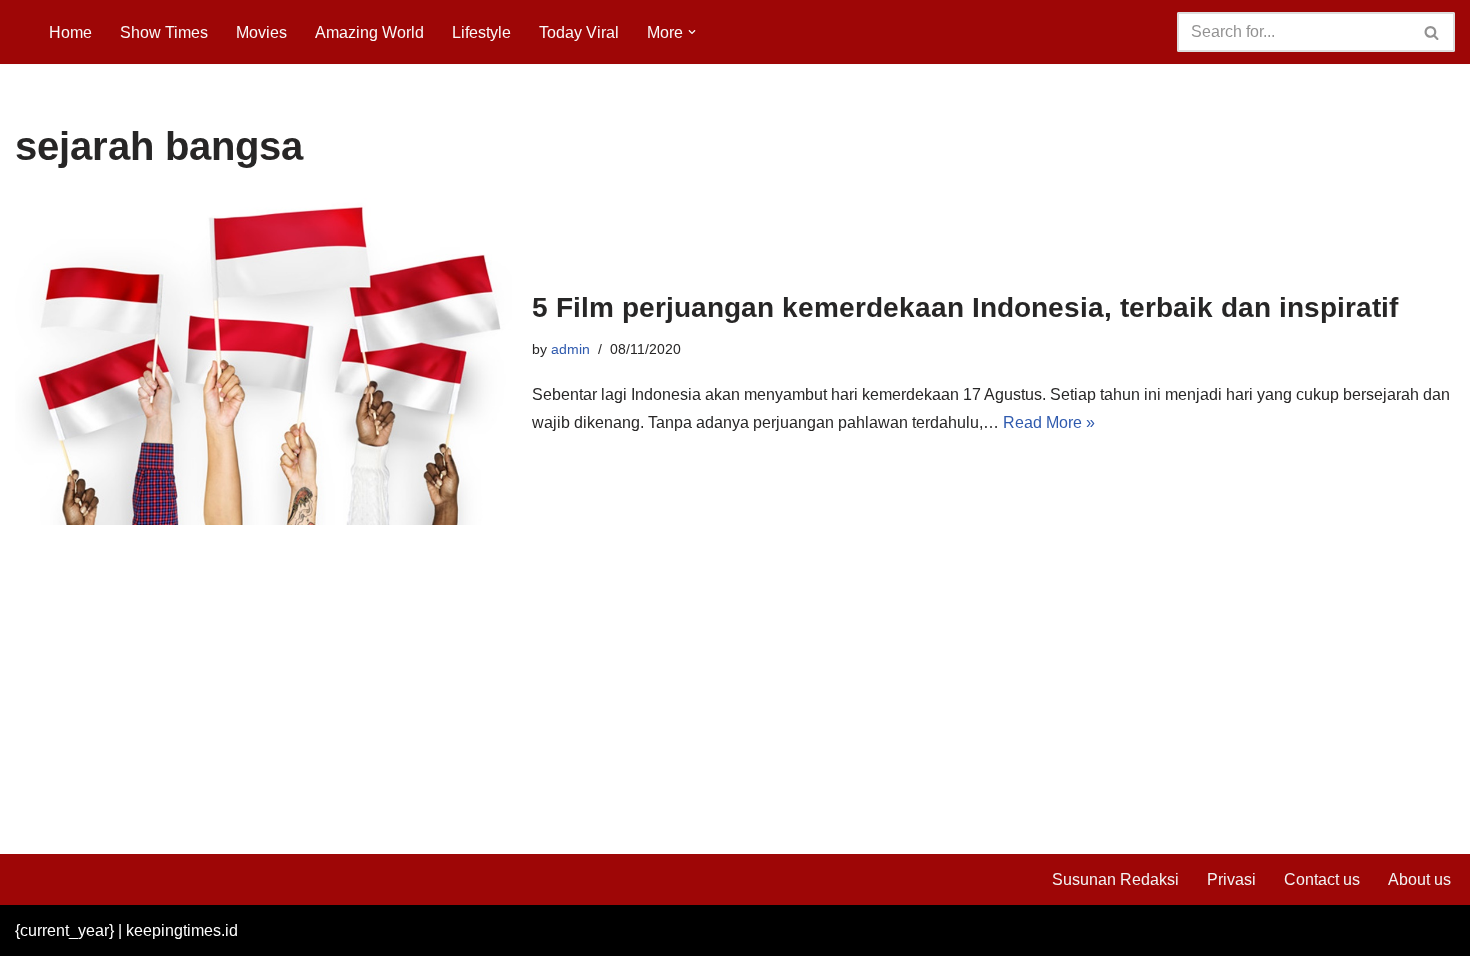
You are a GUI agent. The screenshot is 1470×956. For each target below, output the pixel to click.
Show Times (164, 32)
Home (70, 32)
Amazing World (369, 32)
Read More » (1049, 422)
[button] (692, 32)
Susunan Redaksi (1115, 879)
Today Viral (579, 32)
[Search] (1432, 32)
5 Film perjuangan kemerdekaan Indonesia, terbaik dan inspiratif (965, 307)
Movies (261, 32)
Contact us (1322, 879)
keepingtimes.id (182, 930)
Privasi (1231, 879)
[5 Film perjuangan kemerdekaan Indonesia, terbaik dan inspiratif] (263, 361)
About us (1419, 879)
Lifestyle (481, 32)
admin (570, 349)
